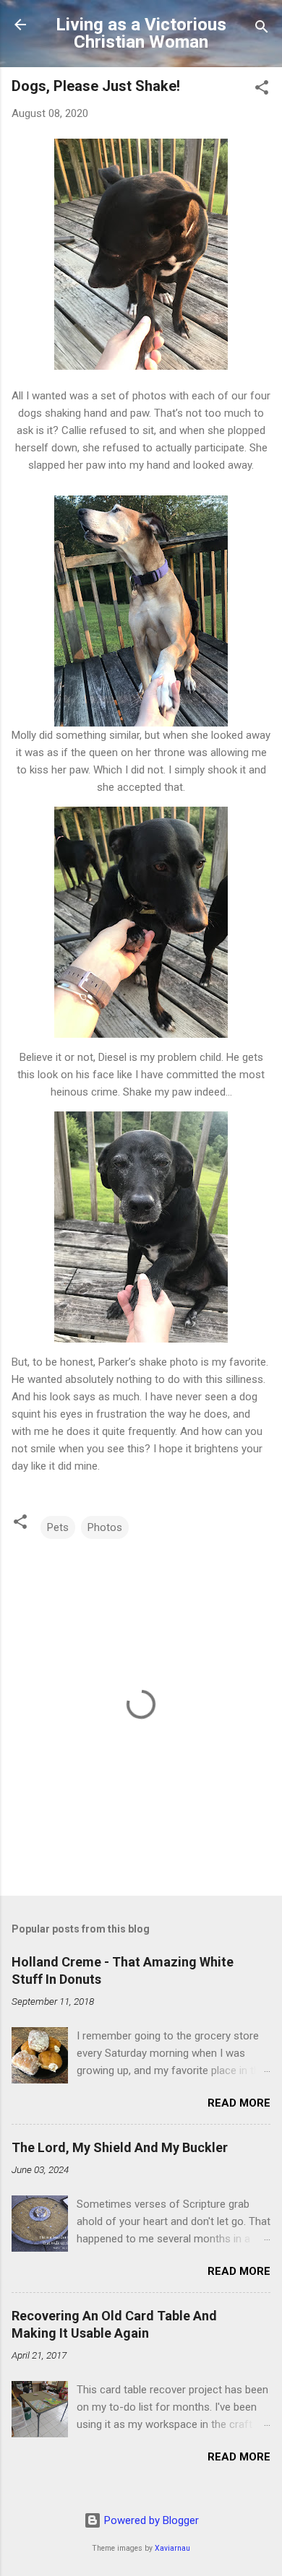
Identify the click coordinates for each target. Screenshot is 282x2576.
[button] (262, 90)
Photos (105, 1527)
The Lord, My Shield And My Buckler (120, 2147)
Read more (239, 2103)
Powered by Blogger (150, 2520)
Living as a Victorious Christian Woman (141, 33)
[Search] (262, 29)
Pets (58, 1527)
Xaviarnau (172, 2548)
